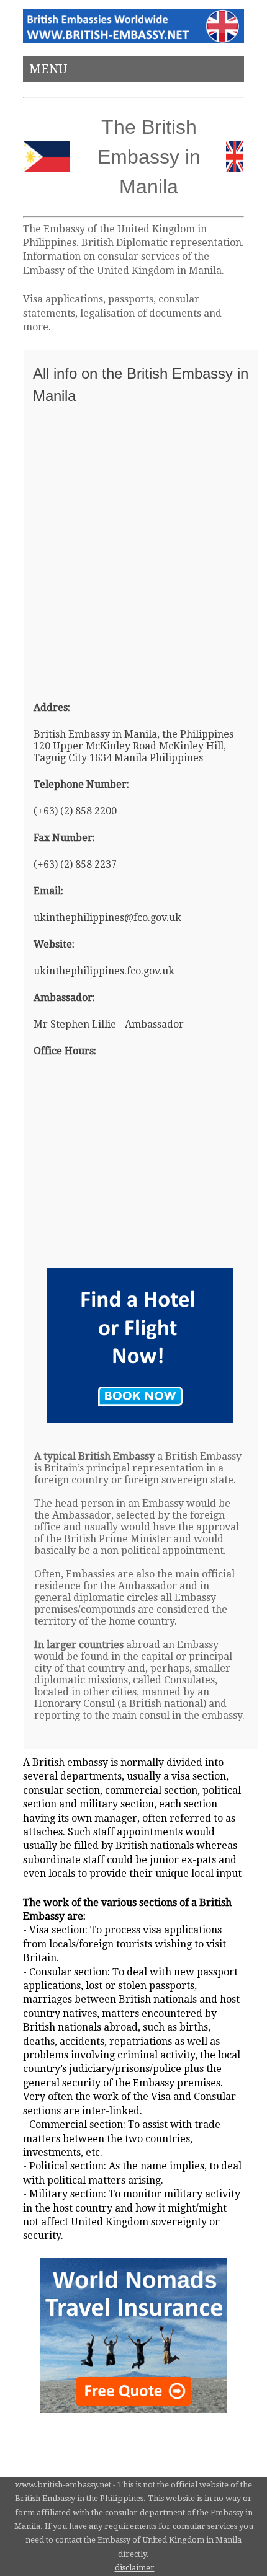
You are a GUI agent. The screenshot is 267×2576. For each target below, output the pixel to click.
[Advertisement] (133, 547)
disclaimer (135, 2568)
